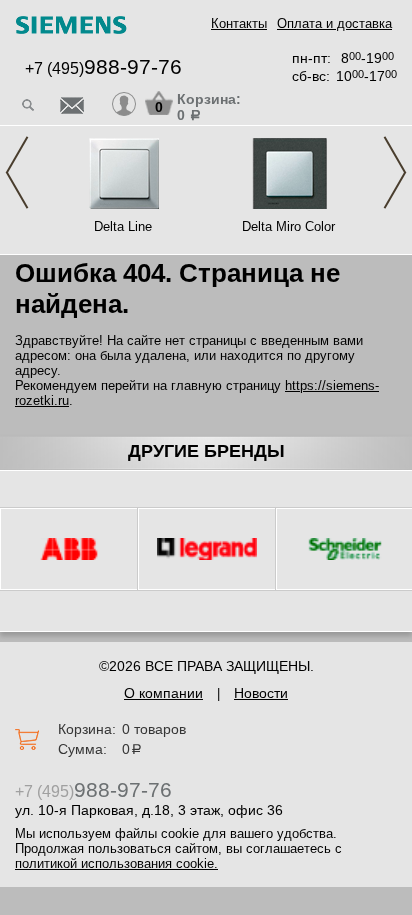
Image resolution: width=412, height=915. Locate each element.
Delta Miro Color (288, 226)
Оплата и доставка (334, 23)
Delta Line (123, 226)
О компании (163, 693)
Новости (261, 693)
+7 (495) (103, 68)
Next (395, 172)
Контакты (239, 23)
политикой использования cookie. (116, 863)
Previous (17, 172)
